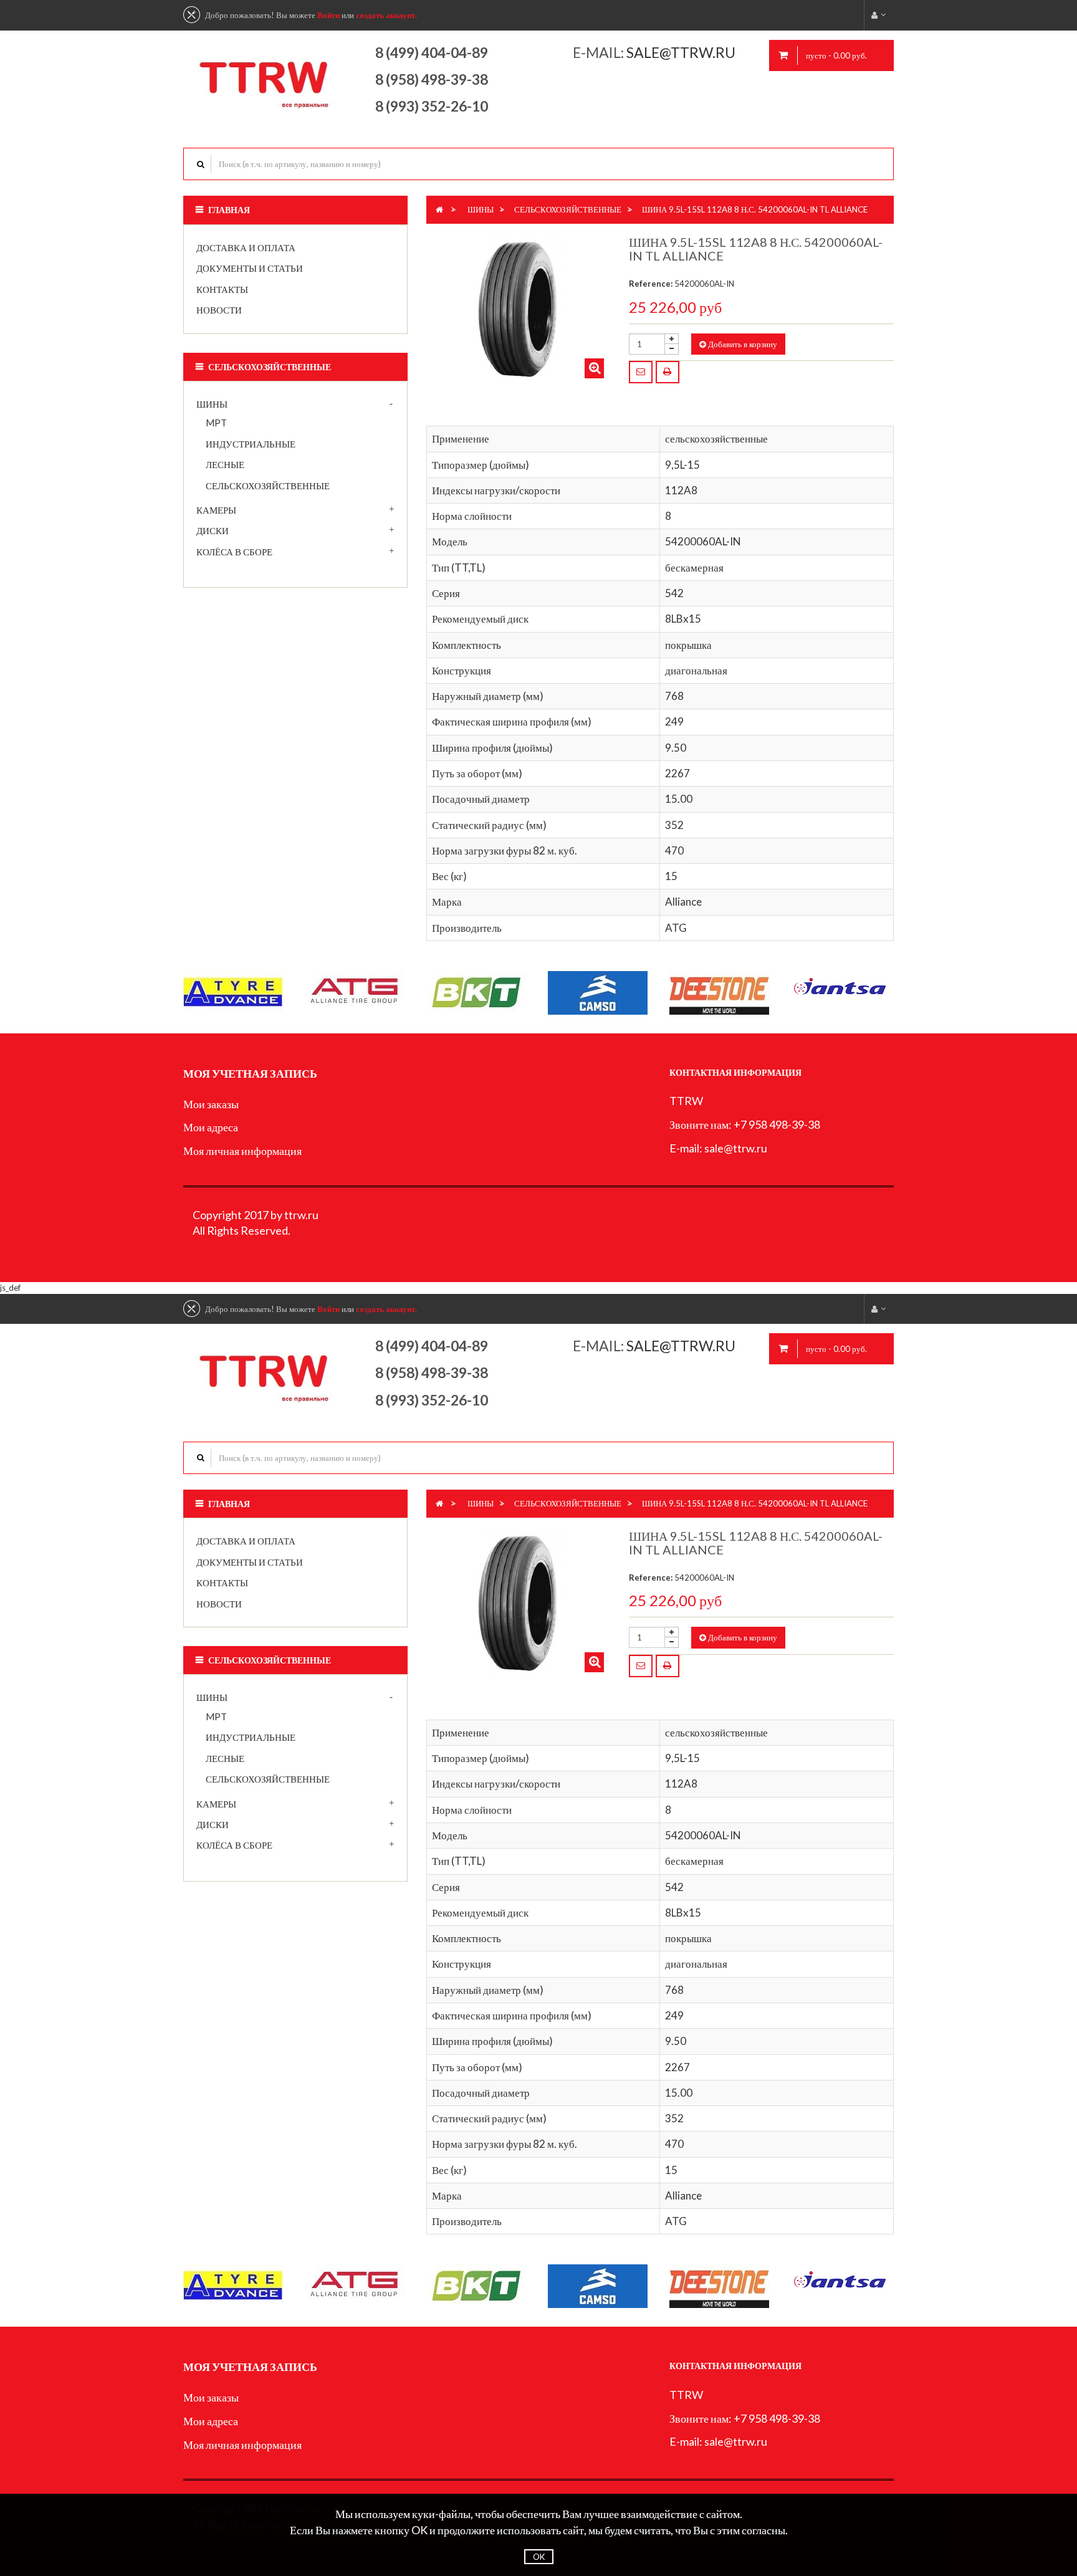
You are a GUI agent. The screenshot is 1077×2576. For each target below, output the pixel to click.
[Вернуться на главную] (439, 209)
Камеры (216, 510)
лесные (225, 464)
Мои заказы (211, 1104)
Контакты (222, 289)
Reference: (651, 284)
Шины (212, 404)
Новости (219, 310)
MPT (216, 423)
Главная (229, 210)
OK (539, 2557)
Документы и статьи (250, 268)
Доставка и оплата (246, 247)
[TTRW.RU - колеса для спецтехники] (265, 77)
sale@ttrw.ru (682, 52)
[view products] (233, 992)
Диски (213, 530)
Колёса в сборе (234, 552)
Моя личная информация (242, 1151)
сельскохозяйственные (268, 486)
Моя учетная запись (250, 1073)
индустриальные (251, 444)
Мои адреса (211, 1127)
